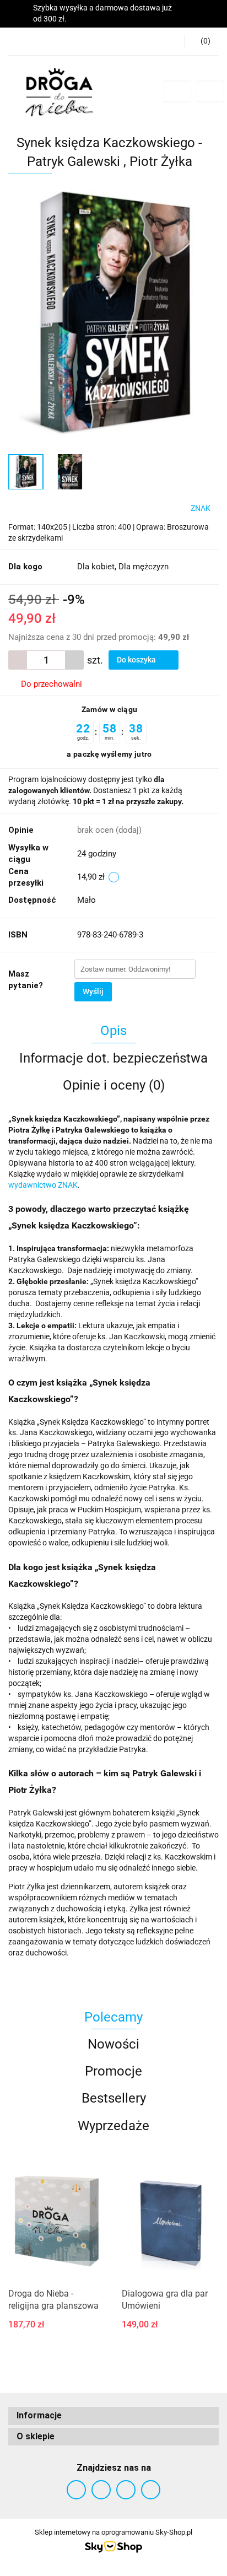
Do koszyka (137, 660)
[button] (201, 41)
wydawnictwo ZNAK (43, 1185)
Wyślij (93, 991)
